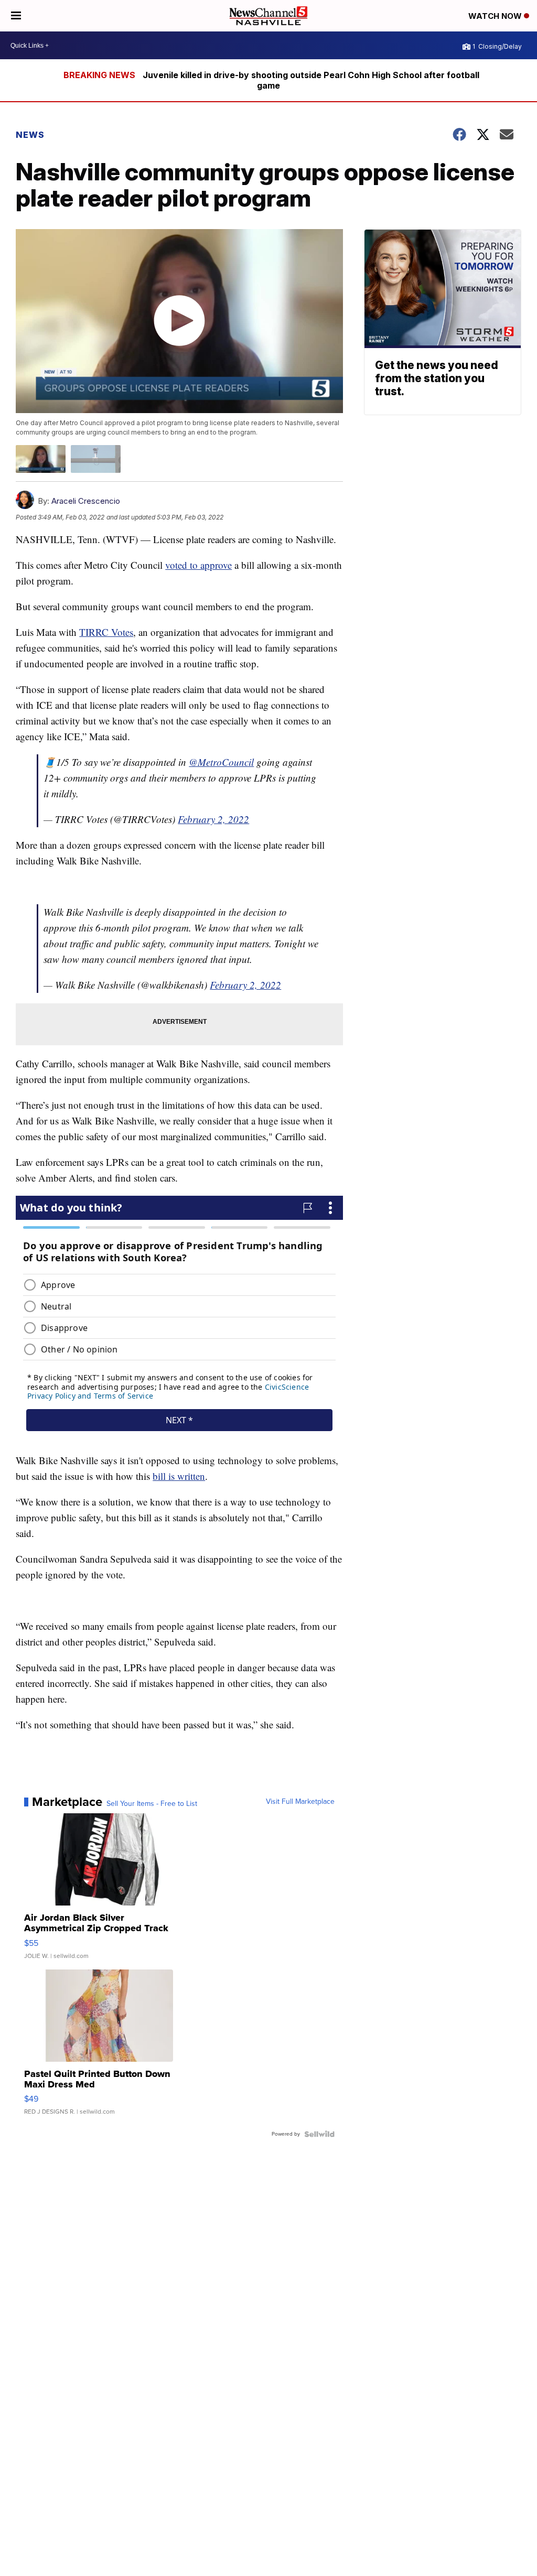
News (30, 135)
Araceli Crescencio (86, 501)
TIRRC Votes (106, 632)
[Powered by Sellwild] (319, 2134)
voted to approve (198, 565)
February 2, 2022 (213, 819)
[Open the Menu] (16, 16)
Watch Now (496, 16)
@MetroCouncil (221, 762)
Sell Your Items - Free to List (152, 1804)
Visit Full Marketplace (300, 1802)
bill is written (179, 1476)
